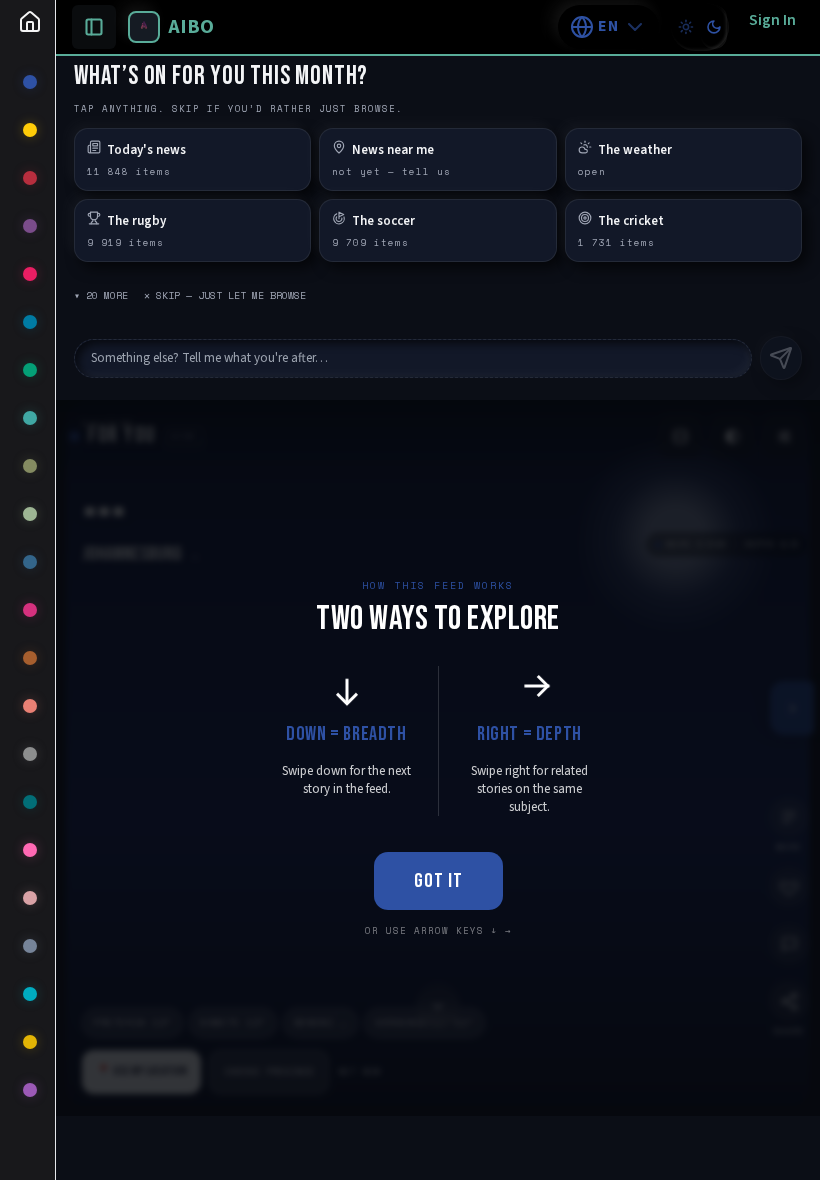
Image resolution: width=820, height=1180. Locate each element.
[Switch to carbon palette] (714, 27)
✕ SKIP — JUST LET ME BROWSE (225, 295)
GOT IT (438, 881)
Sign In (772, 20)
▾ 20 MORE (101, 295)
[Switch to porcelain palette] (686, 27)
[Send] (781, 358)
